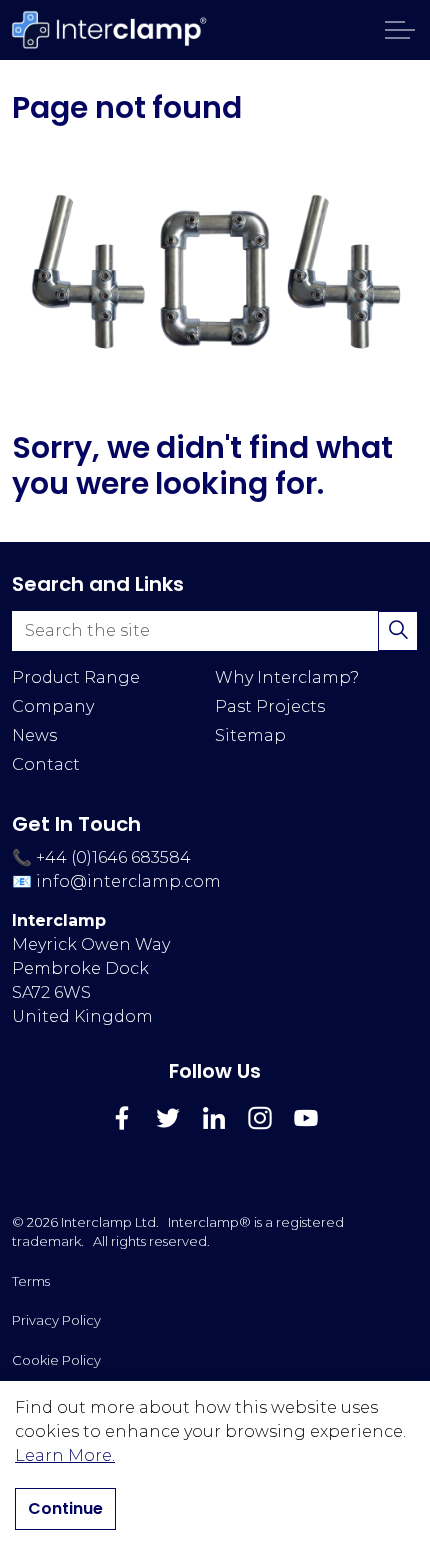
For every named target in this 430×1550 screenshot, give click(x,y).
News (34, 735)
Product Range (76, 677)
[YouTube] (306, 1118)
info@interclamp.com (128, 881)
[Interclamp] (110, 30)
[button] (215, 270)
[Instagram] (260, 1118)
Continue (65, 1508)
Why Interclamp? (287, 677)
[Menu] (400, 30)
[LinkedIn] (214, 1118)
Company (53, 706)
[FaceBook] (122, 1118)
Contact (46, 764)
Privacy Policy (56, 1320)
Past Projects (270, 706)
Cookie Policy (56, 1360)
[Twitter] (168, 1118)
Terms (31, 1281)
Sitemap (250, 735)
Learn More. (65, 1455)
